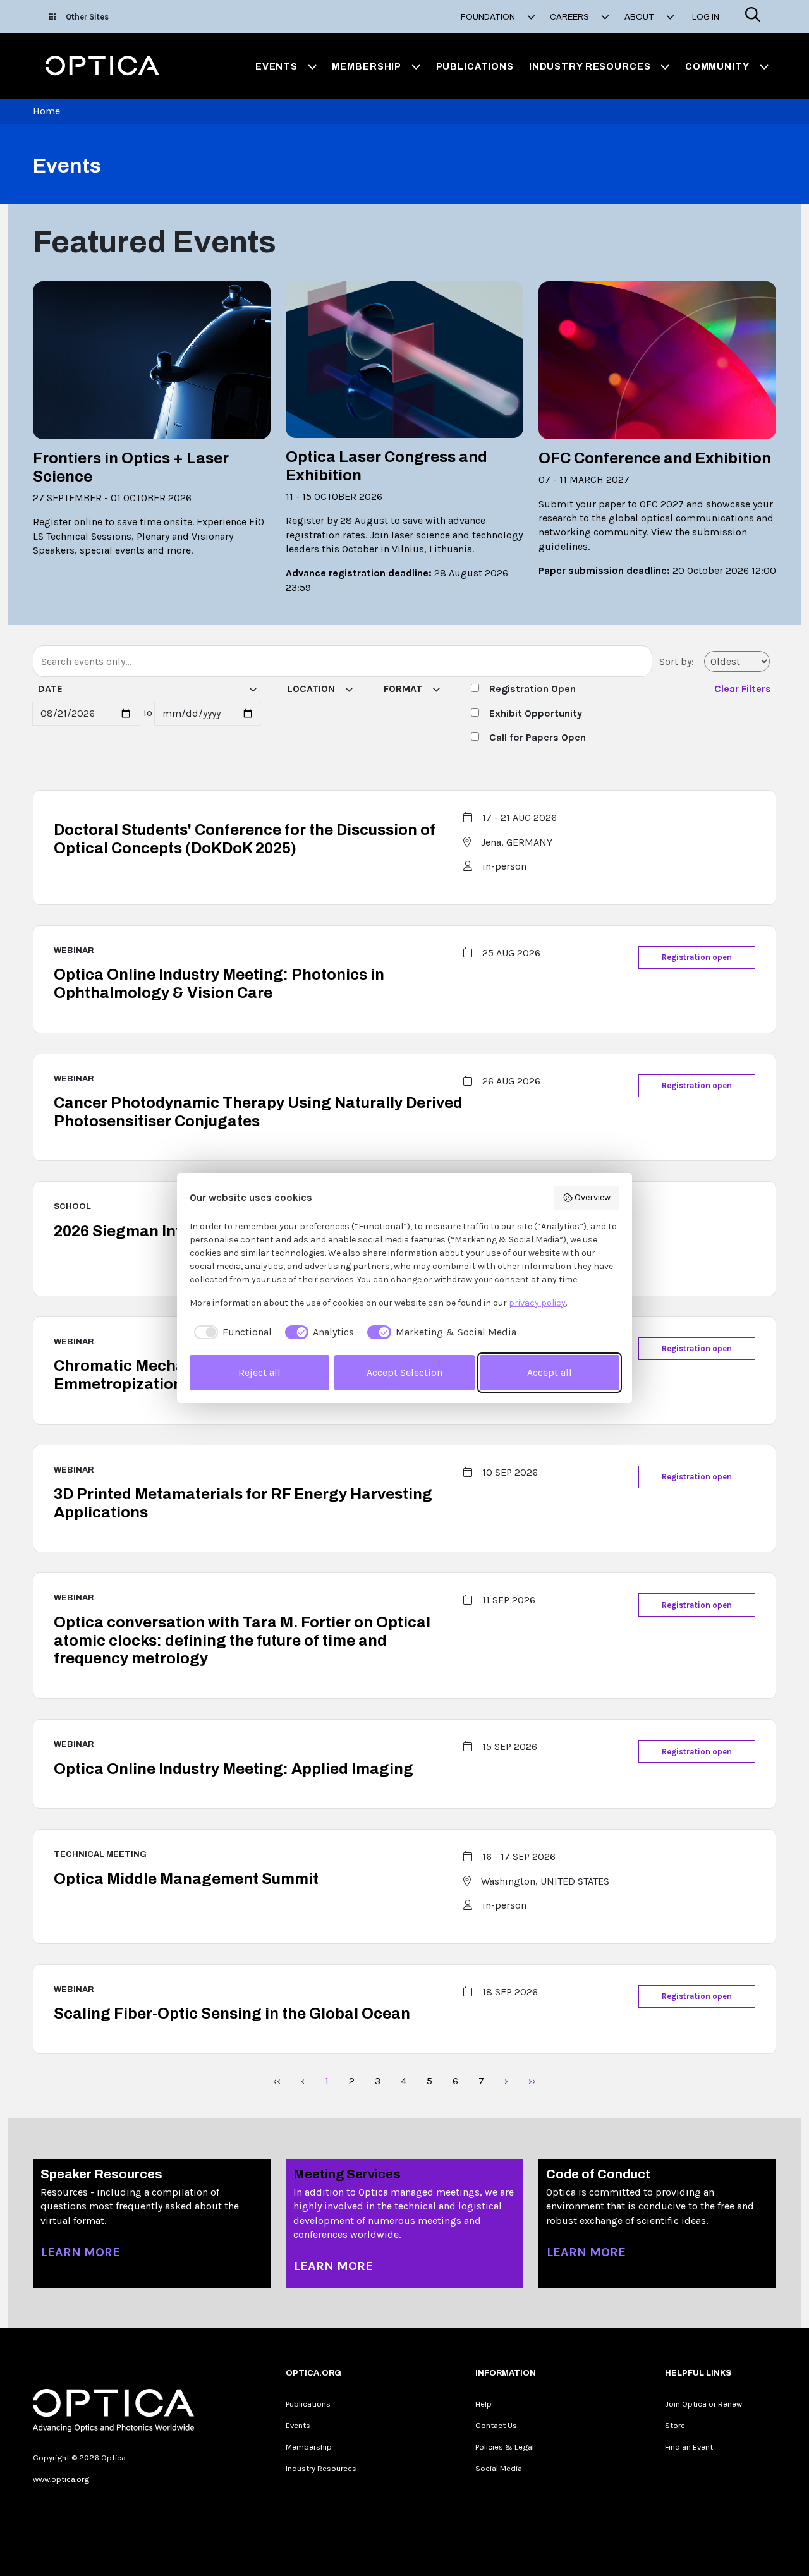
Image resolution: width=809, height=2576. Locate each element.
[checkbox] (231, 1332)
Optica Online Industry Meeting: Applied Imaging (234, 1769)
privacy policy (537, 1303)
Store (675, 2425)
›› (532, 2081)
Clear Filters (743, 689)
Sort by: (677, 661)
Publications (475, 66)
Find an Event (689, 2447)
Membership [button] (367, 66)
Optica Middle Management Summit (186, 1879)
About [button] (640, 17)
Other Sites (87, 17)
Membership (309, 2447)
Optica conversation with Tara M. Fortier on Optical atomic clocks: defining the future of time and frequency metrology (242, 1641)
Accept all (550, 1372)
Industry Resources (321, 2468)
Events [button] (277, 66)
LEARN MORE (81, 2252)
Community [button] (717, 66)
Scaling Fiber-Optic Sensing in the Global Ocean (232, 2014)
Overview (593, 1197)
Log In (706, 17)
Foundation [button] (489, 17)
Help (484, 2404)
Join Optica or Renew (703, 2404)
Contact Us (496, 2425)
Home (46, 111)
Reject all (259, 1372)
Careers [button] (570, 17)
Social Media (499, 2468)
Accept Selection (404, 1372)
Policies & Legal (505, 2447)
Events (298, 2425)
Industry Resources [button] (590, 66)
